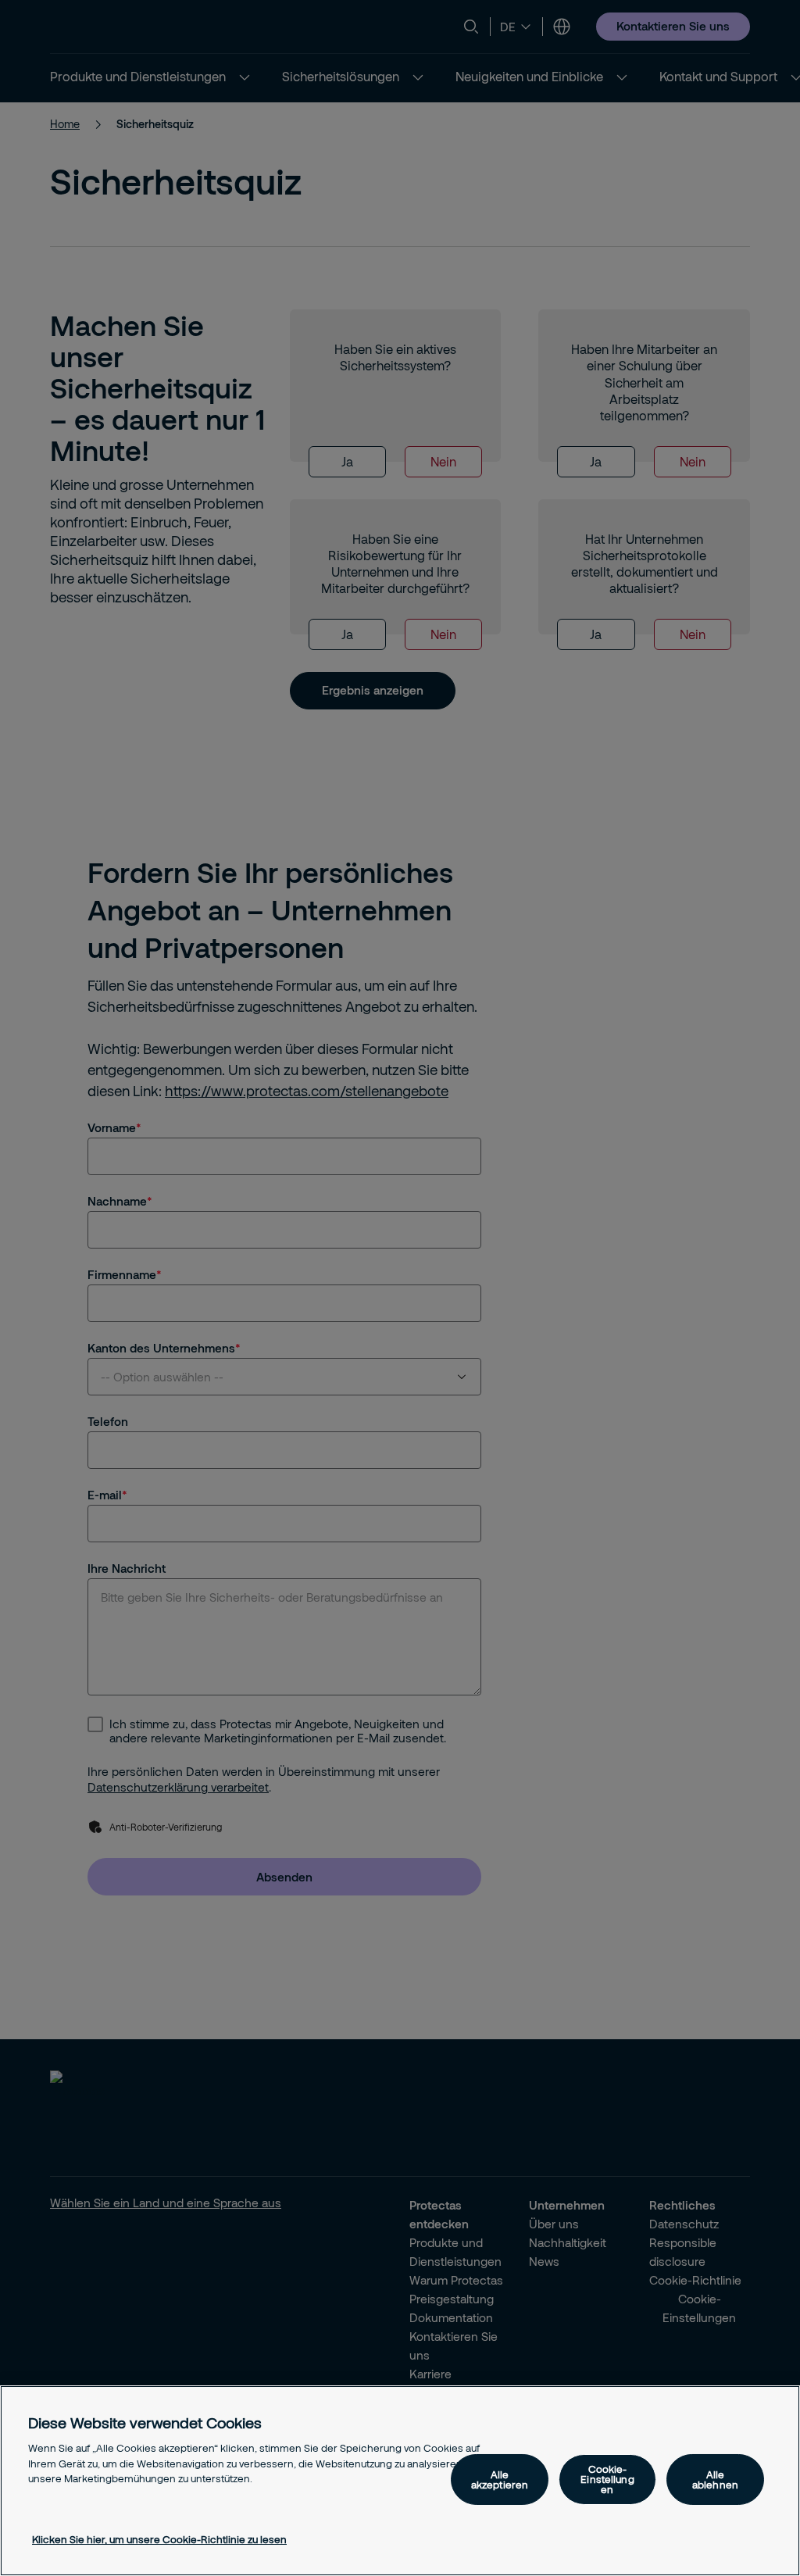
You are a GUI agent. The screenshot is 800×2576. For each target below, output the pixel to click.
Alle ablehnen (715, 2480)
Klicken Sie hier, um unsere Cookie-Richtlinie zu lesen (159, 2539)
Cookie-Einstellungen (607, 2479)
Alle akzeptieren (500, 2480)
